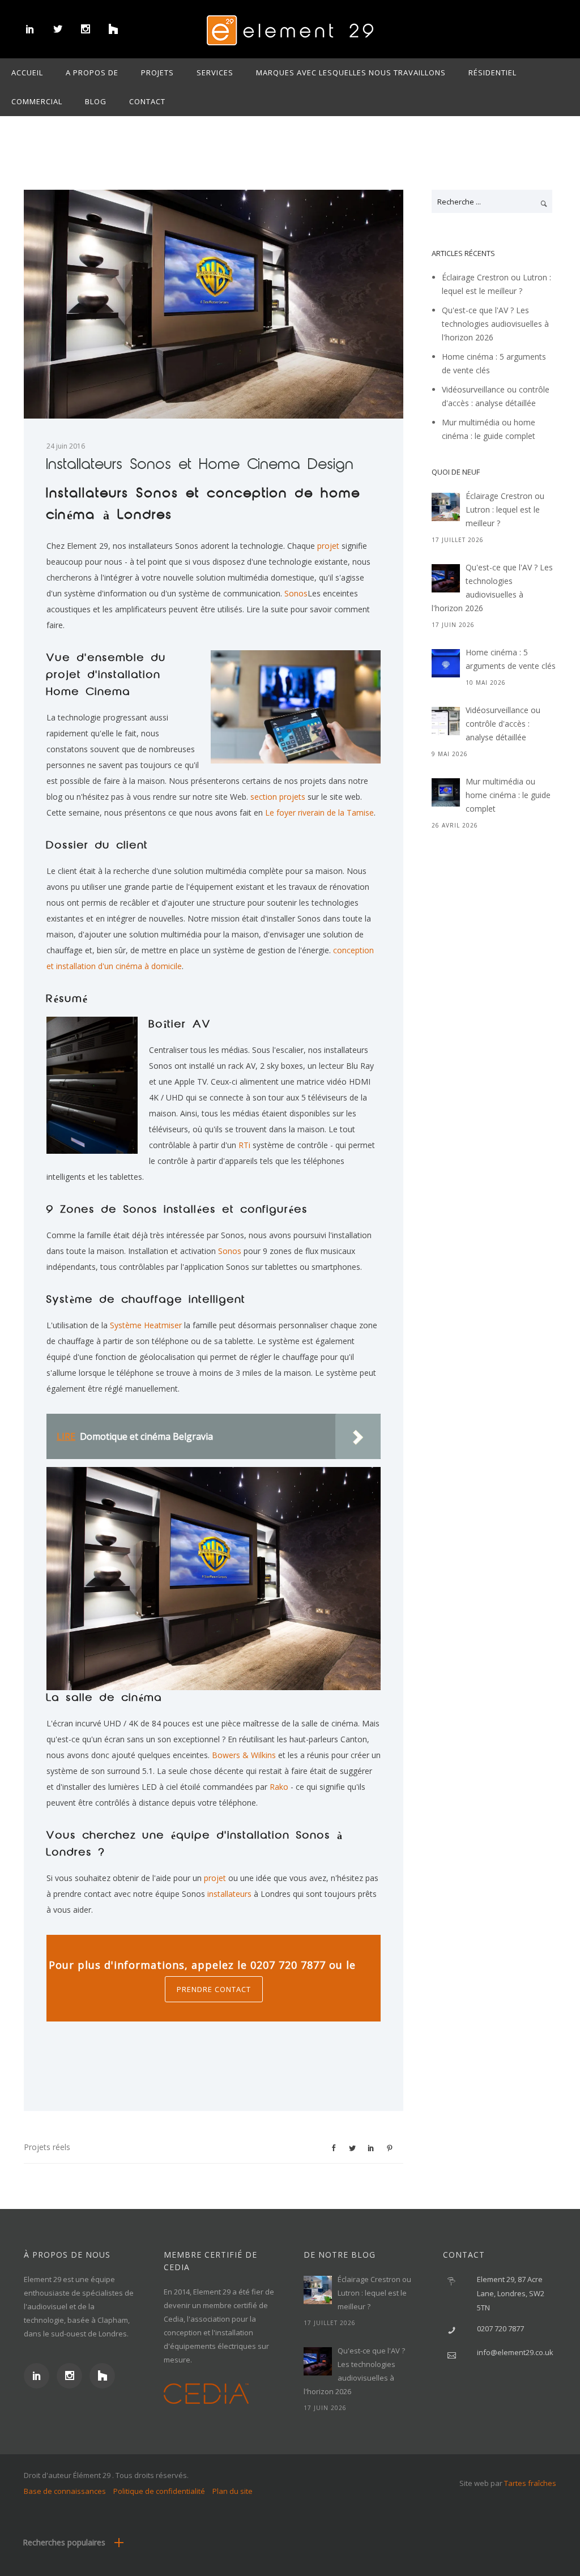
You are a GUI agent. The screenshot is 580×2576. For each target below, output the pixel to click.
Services (215, 72)
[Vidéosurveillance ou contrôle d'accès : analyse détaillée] (446, 721)
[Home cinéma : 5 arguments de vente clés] (446, 663)
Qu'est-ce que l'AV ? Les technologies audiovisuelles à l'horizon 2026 (495, 324)
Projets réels (47, 2147)
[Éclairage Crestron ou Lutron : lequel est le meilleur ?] (446, 507)
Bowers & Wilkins (244, 1755)
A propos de (92, 72)
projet (328, 546)
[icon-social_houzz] (113, 29)
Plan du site (233, 2491)
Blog (96, 101)
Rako (278, 1787)
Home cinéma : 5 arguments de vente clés (511, 659)
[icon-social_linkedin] (30, 29)
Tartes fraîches (530, 2483)
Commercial (37, 101)
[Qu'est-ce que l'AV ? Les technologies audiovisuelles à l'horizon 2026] (446, 578)
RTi (244, 1145)
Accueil (27, 72)
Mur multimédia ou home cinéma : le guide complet (508, 795)
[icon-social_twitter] (57, 29)
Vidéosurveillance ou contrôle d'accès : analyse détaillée (503, 724)
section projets (278, 797)
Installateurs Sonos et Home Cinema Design (200, 465)
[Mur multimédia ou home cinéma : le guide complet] (446, 792)
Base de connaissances (65, 2491)
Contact (147, 101)
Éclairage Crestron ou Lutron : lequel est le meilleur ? (505, 509)
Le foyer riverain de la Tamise (319, 813)
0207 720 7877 (500, 2328)
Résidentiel (492, 72)
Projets (157, 72)
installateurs (228, 1894)
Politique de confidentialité (159, 2491)
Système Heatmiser (146, 1325)
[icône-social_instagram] (85, 29)
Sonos (296, 593)
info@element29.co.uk (515, 2352)
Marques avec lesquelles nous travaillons (351, 72)
